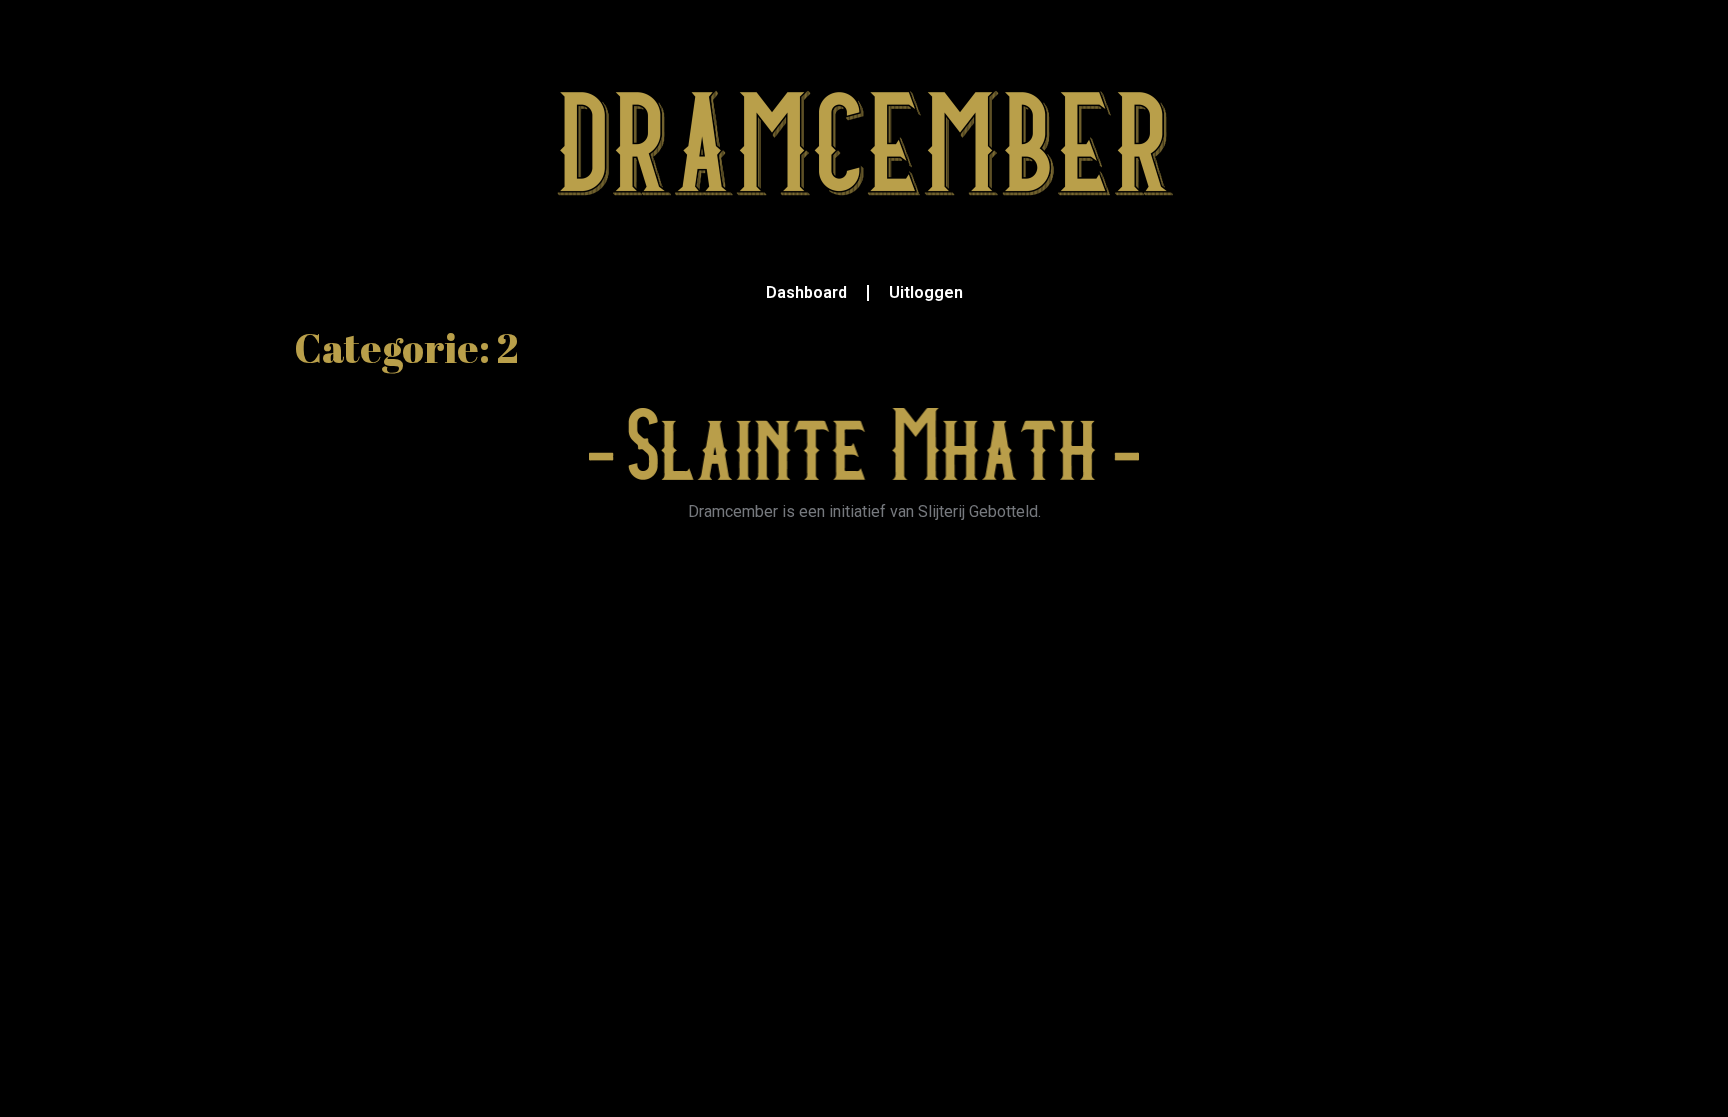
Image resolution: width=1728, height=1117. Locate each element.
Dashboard (806, 292)
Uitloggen (926, 292)
